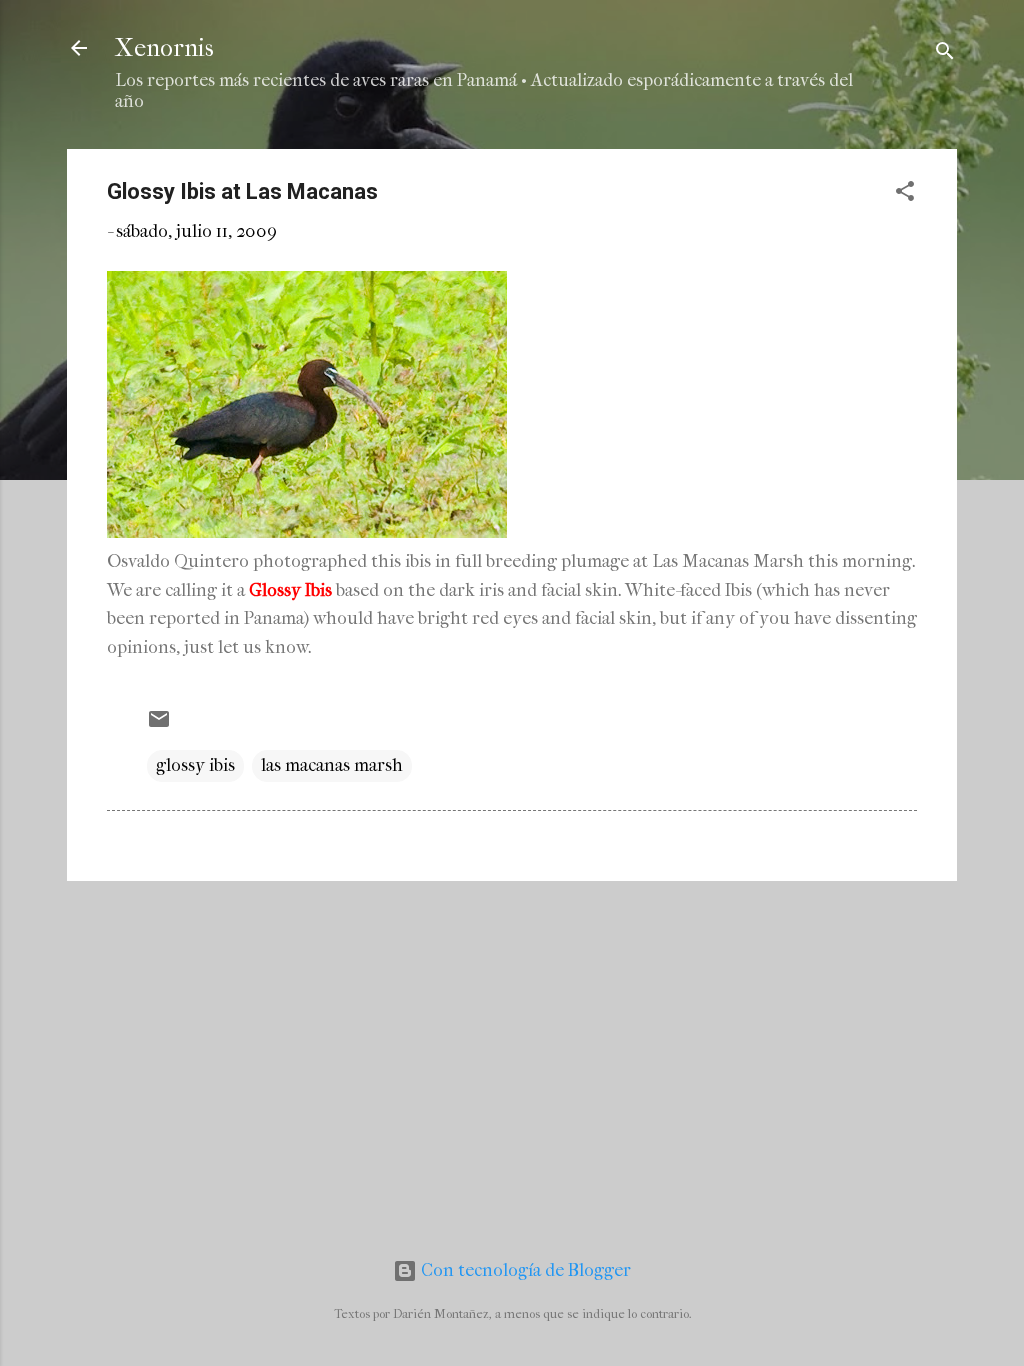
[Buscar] (945, 54)
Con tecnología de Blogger (524, 1270)
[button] (905, 194)
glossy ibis (195, 765)
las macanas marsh (332, 765)
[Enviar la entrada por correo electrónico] (159, 725)
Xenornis (164, 48)
